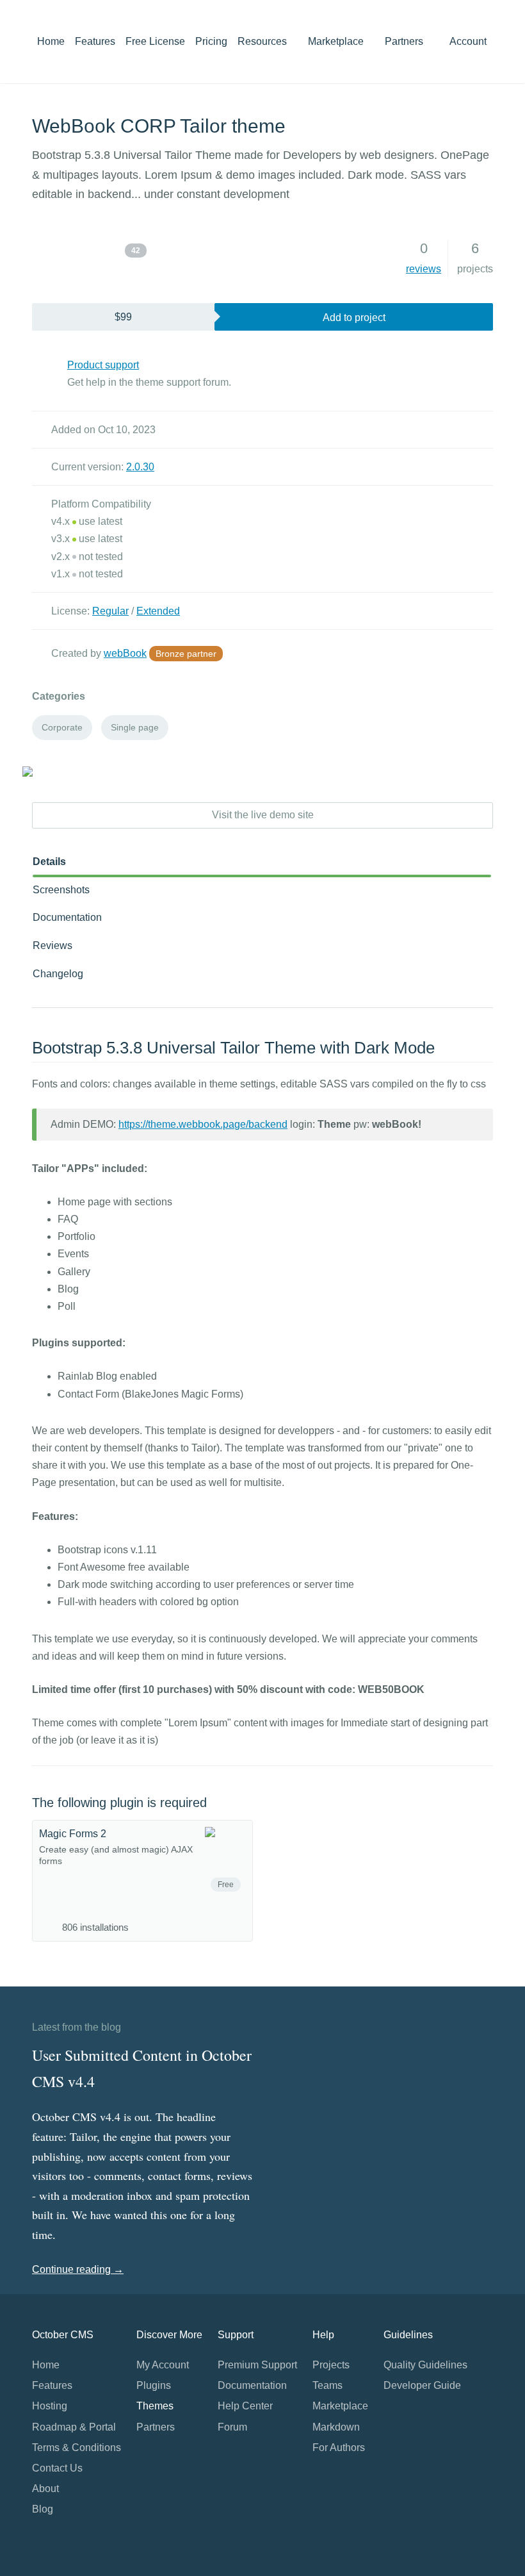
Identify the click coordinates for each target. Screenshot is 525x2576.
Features (95, 41)
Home (51, 41)
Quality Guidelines (425, 2365)
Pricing (211, 41)
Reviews (52, 945)
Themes (155, 2406)
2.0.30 (140, 467)
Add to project (354, 318)
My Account (163, 2365)
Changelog (58, 974)
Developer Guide (422, 2385)
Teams (327, 2385)
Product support (103, 365)
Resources (263, 41)
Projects (331, 2365)
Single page (135, 727)
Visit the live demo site (263, 815)
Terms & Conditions (77, 2448)
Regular (110, 611)
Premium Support (257, 2365)
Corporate (62, 727)
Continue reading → (78, 2269)
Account (469, 41)
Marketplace (337, 41)
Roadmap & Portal (74, 2427)
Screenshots (61, 890)
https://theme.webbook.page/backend (203, 1124)
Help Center (245, 2406)
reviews (424, 269)
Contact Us (57, 2468)
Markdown (336, 2427)
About (45, 2489)
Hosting (50, 2406)
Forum (232, 2427)
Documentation (67, 917)
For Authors (339, 2448)
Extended (158, 611)
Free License (155, 41)
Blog (43, 2509)
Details (49, 862)
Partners (404, 41)
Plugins (154, 2385)
